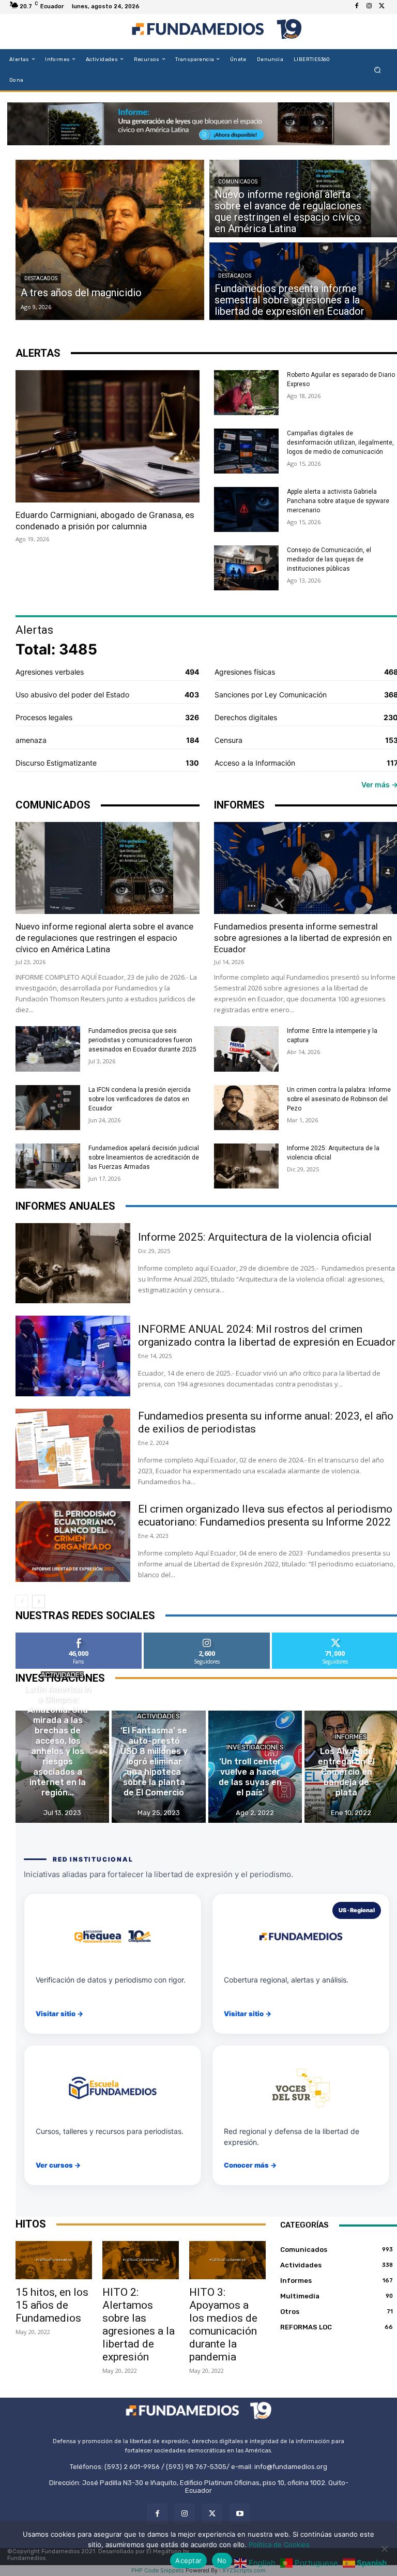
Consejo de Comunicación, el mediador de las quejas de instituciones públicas (329, 559)
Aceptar (188, 2560)
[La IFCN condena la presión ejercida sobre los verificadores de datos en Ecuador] (48, 1108)
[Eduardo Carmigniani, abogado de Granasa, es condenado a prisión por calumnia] (108, 436)
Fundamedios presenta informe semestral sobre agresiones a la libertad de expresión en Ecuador (303, 938)
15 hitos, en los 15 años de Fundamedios (52, 2305)
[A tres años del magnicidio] (110, 240)
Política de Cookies (279, 2544)
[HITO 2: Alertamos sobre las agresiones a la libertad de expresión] (141, 2260)
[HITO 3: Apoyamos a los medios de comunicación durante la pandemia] (227, 2260)
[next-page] (39, 1602)
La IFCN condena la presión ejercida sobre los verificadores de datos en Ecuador (140, 1099)
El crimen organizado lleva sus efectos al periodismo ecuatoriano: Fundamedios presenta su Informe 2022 (267, 1515)
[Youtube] (240, 2514)
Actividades (62, 1675)
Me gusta (79, 1636)
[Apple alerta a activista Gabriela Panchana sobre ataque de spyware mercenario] (246, 509)
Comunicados (238, 182)
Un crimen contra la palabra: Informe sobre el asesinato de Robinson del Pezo (339, 1099)
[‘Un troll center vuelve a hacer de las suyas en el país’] (255, 1767)
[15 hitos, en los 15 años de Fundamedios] (54, 2260)
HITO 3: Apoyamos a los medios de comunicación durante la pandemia (223, 2325)
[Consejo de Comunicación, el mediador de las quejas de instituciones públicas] (246, 568)
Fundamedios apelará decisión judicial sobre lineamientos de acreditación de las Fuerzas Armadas (144, 1157)
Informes (351, 1737)
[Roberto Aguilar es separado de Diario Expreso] (246, 393)
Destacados (41, 278)
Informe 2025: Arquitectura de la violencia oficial (255, 1237)
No (222, 2560)
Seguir (207, 1636)
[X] (381, 6)
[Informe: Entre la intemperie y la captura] (246, 1049)
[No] (384, 2549)
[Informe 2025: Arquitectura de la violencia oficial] (246, 1166)
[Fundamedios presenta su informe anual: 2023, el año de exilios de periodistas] (73, 1449)
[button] (378, 70)
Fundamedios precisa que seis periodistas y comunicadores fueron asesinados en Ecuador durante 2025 (142, 1040)
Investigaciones (255, 1747)
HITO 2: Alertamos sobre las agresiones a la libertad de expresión (139, 2325)
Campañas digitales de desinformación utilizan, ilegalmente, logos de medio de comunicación (340, 443)
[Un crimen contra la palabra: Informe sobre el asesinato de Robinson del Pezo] (246, 1108)
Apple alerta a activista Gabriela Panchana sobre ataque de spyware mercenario (338, 501)
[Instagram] (369, 6)
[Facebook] (357, 6)
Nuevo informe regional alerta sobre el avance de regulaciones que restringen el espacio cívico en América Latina (104, 938)
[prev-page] (22, 1602)
